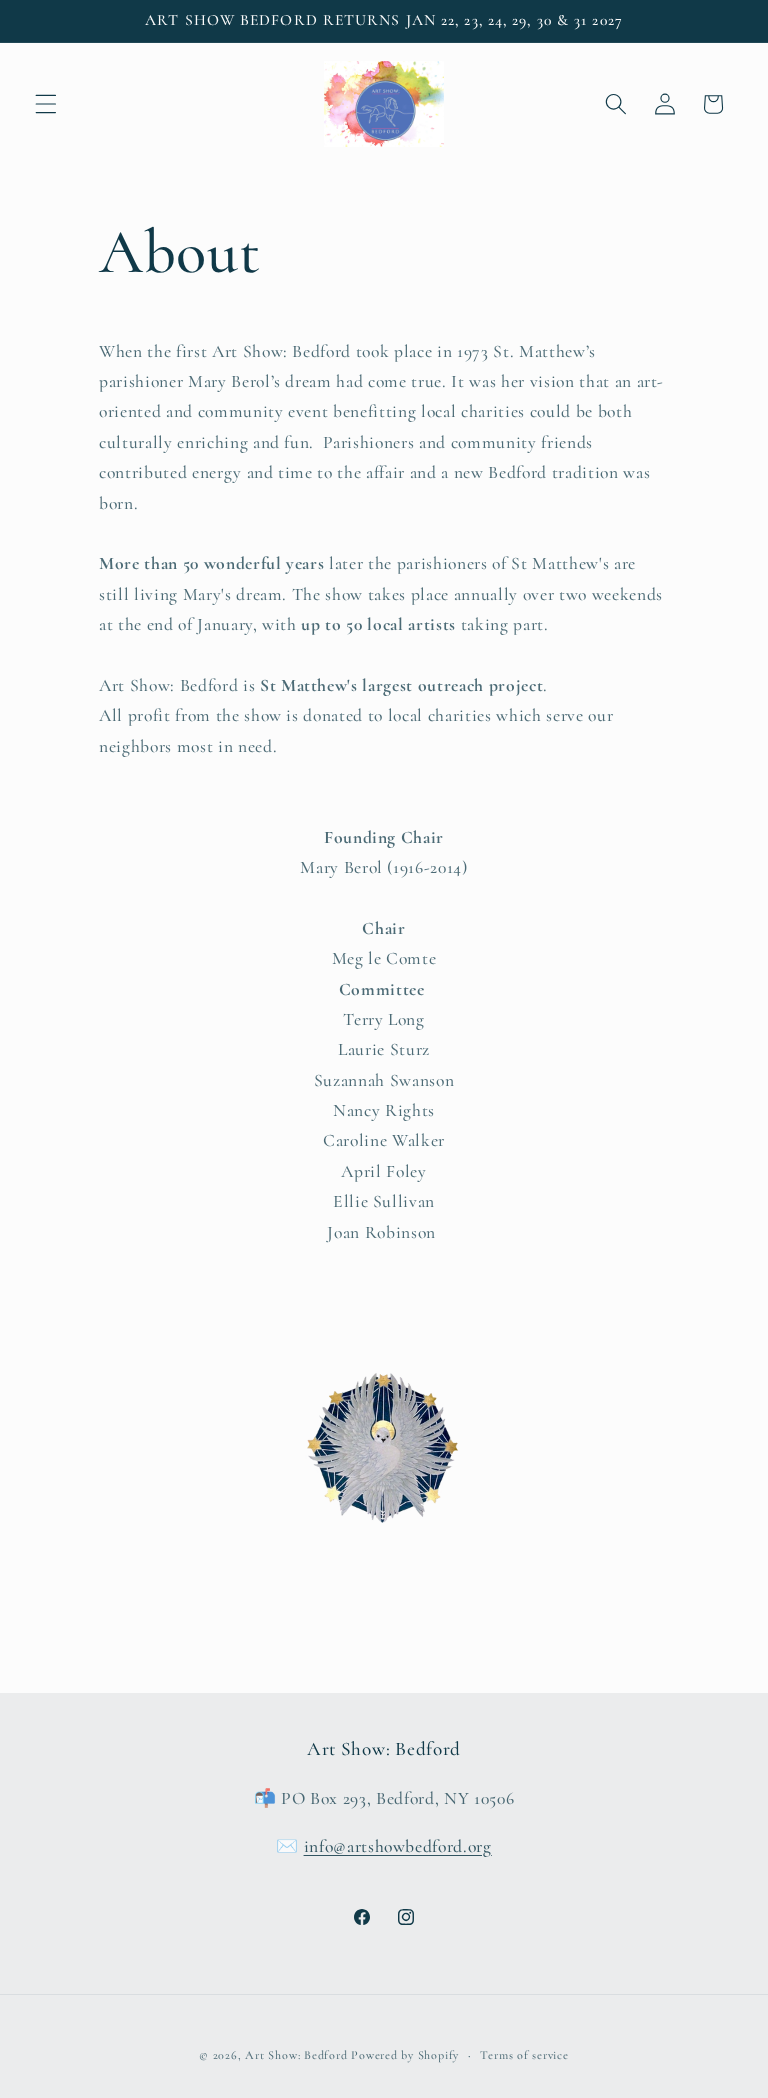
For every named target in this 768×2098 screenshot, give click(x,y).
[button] (46, 104)
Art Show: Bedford (296, 2055)
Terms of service (524, 2055)
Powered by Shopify (405, 2055)
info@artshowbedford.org (398, 1846)
